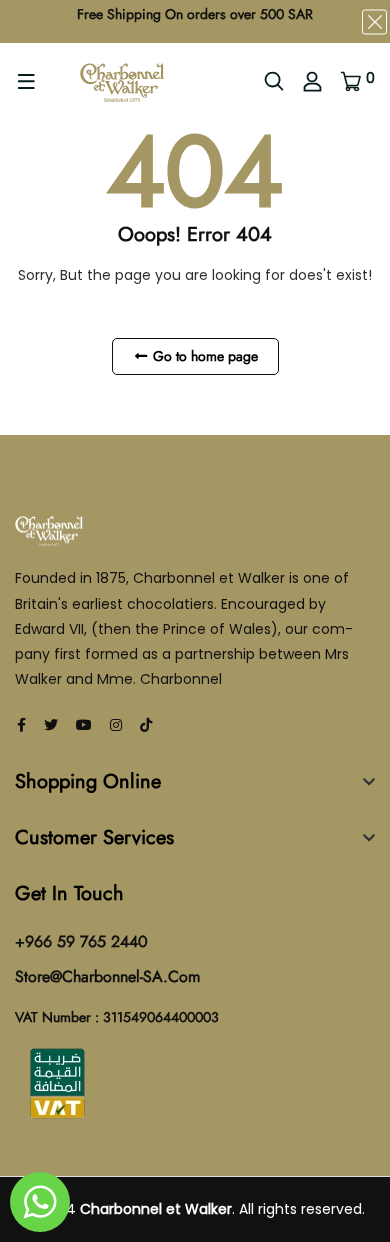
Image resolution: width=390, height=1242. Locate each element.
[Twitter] (51, 725)
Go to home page (203, 356)
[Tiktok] (146, 725)
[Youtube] (84, 725)
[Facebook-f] (21, 725)
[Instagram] (116, 725)
